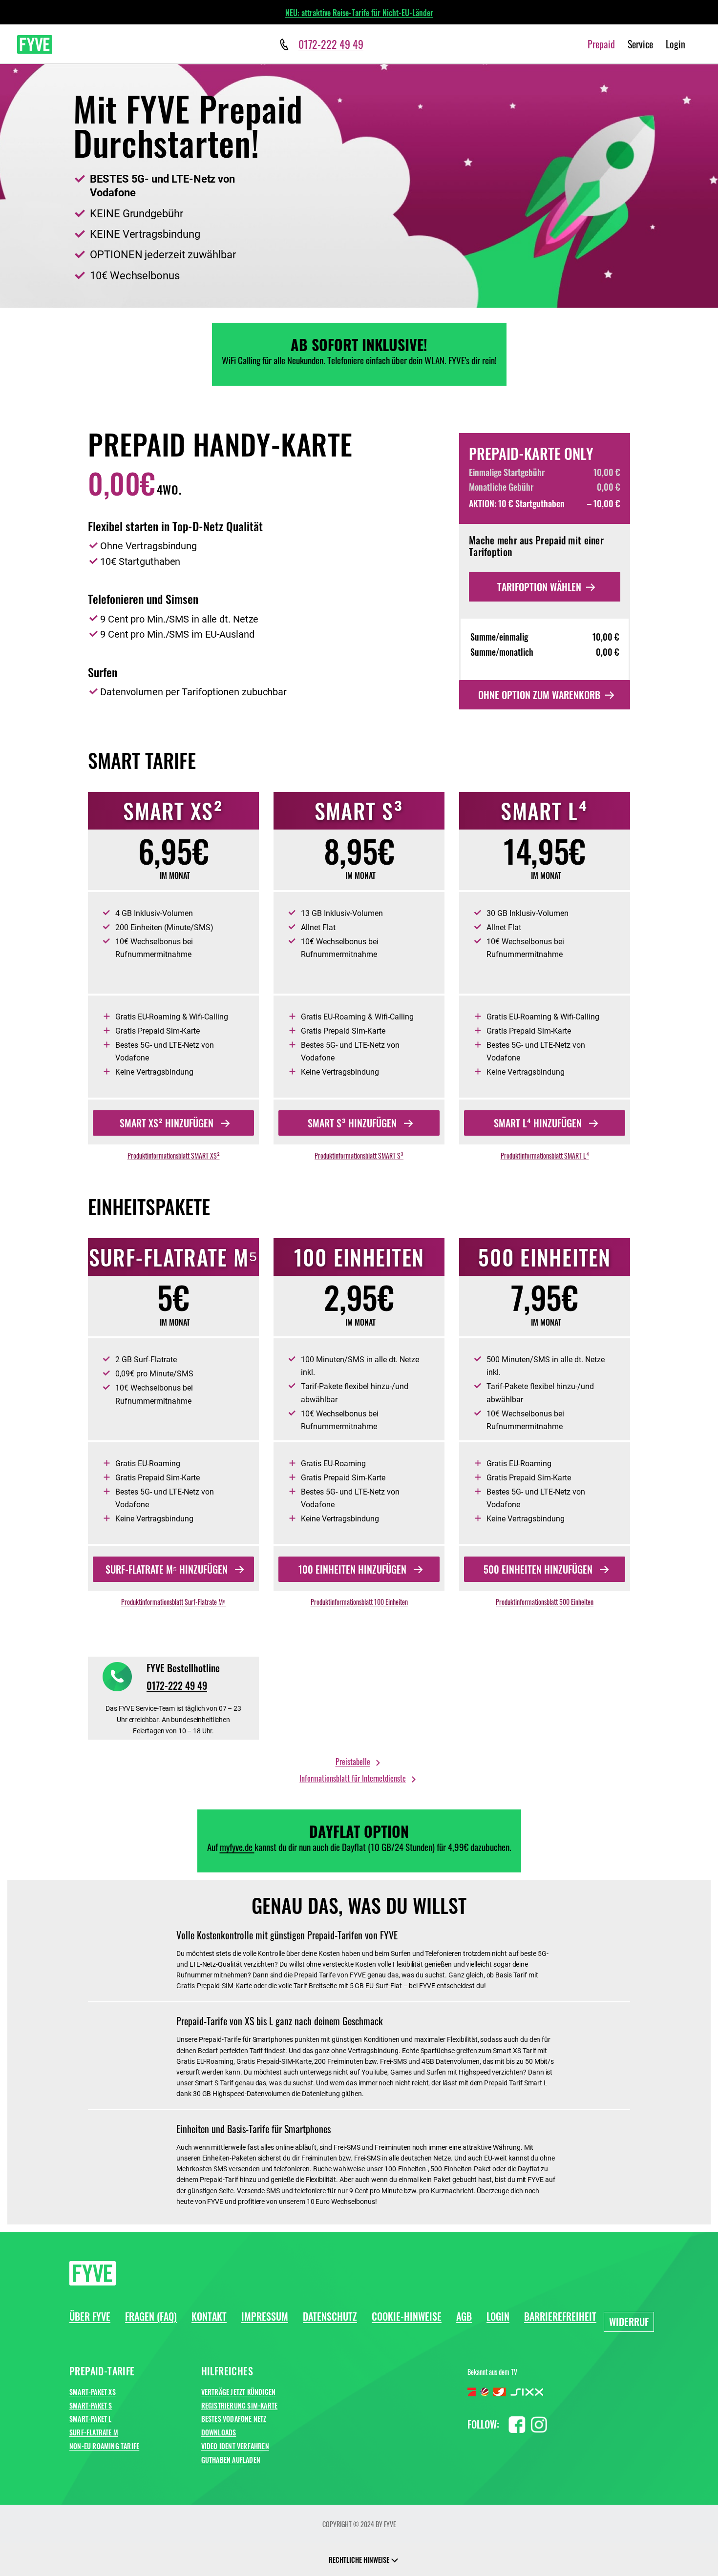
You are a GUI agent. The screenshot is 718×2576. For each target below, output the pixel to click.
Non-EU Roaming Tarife (104, 2446)
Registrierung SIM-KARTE (240, 2405)
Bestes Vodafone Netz (234, 2419)
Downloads (219, 2432)
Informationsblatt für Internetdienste (353, 1778)
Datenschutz (330, 2316)
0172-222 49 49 (177, 1685)
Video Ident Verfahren (235, 2446)
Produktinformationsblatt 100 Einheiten (359, 1602)
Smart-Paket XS (93, 2392)
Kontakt (209, 2316)
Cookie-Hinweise (407, 2316)
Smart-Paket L (91, 2419)
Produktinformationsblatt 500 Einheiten (545, 1602)
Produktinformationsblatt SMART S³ (359, 1155)
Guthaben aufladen (231, 2460)
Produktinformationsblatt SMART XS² (174, 1155)
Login (676, 44)
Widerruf (629, 2322)
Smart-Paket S (91, 2405)
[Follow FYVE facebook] (517, 2423)
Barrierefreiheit (560, 2316)
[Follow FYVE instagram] (539, 2423)
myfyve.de (237, 1847)
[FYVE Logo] (35, 44)
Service (640, 44)
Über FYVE (90, 2316)
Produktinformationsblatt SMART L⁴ (545, 1155)
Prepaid (601, 44)
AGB (464, 2316)
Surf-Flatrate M (94, 2432)
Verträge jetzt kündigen (239, 2392)
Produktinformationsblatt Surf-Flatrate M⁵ (173, 1602)
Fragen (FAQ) (151, 2316)
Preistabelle (353, 1762)
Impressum (265, 2316)
